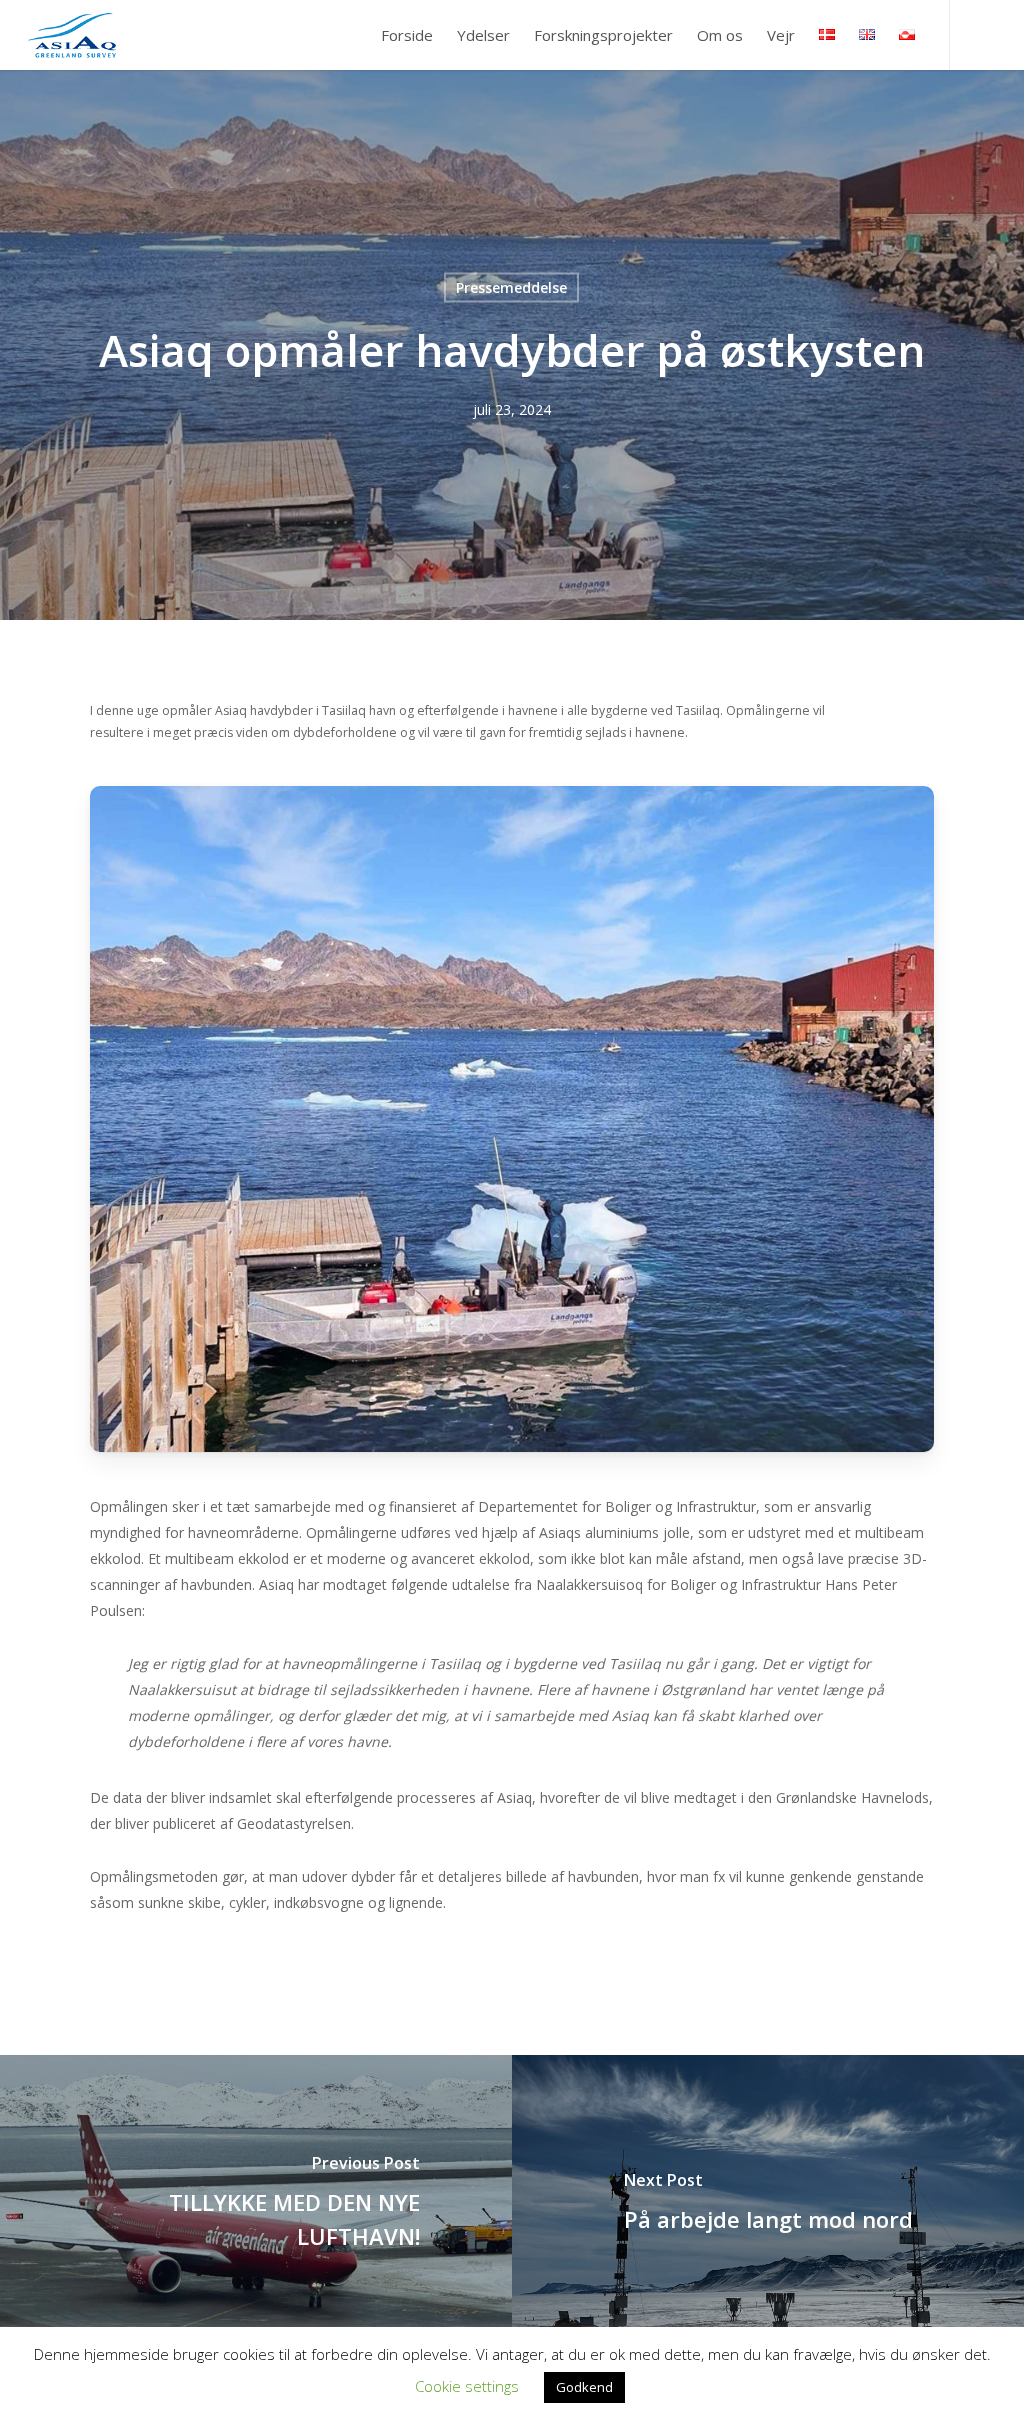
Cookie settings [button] (467, 2386)
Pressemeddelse (511, 287)
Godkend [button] (584, 2387)
